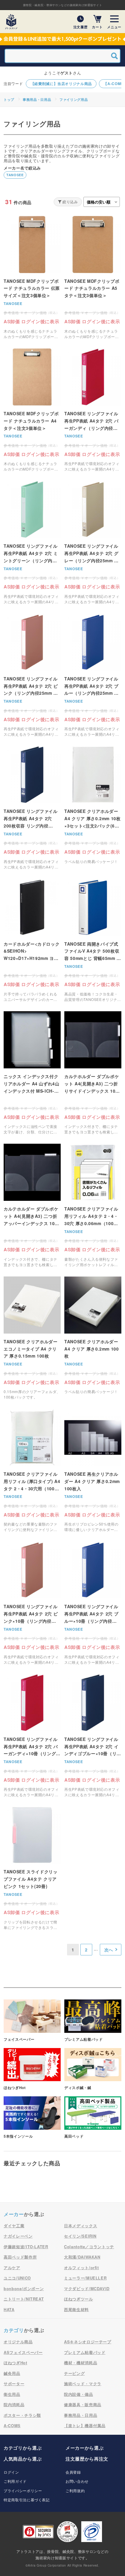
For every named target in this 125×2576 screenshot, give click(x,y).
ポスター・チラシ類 (22, 2415)
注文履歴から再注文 (87, 2459)
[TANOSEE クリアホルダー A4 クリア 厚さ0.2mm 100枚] (93, 1338)
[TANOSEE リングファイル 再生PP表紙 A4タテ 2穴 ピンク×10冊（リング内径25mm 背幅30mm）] (32, 1603)
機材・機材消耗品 (81, 2363)
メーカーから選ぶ (84, 2448)
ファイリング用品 (74, 99)
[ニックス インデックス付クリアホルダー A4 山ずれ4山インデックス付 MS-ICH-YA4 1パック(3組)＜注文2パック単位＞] (32, 1073)
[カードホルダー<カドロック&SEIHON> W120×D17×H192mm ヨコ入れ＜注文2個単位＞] (32, 940)
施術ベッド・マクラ (83, 2384)
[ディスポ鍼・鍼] (93, 2069)
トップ (9, 99)
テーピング (74, 2373)
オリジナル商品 (18, 2342)
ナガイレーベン (18, 2236)
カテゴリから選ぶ (23, 2448)
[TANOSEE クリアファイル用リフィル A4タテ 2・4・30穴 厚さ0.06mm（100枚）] (93, 1205)
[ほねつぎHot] (32, 2069)
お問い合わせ (77, 2481)
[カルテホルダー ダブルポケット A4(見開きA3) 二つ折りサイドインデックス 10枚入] (93, 1073)
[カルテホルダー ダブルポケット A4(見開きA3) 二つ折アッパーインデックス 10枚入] (32, 1205)
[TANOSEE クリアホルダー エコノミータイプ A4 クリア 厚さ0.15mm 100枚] (32, 1338)
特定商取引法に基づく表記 (27, 2500)
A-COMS (12, 2425)
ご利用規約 (75, 2490)
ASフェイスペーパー (23, 2352)
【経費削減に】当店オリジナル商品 (61, 84)
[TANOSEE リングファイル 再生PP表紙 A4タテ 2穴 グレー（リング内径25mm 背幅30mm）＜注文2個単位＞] (93, 543)
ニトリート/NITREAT (24, 2299)
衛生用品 (12, 2394)
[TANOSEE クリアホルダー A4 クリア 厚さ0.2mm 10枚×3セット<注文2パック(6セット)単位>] (93, 808)
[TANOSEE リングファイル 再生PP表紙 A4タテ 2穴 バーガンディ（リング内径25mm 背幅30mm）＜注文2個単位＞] (93, 410)
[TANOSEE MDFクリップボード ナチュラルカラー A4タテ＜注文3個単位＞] (32, 410)
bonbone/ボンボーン (24, 2288)
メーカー (14, 2214)
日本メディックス (81, 2226)
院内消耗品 (14, 2405)
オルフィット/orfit (81, 2268)
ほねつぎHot (15, 2363)
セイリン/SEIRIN (80, 2236)
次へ (109, 1950)
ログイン (11, 2472)
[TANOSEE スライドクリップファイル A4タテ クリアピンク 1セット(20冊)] (32, 1868)
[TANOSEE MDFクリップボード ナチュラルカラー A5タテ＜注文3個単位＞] (93, 278)
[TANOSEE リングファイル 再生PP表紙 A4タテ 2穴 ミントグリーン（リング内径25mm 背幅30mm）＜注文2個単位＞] (32, 543)
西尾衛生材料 (76, 2309)
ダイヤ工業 (14, 2226)
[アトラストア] (11, 22)
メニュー (114, 27)
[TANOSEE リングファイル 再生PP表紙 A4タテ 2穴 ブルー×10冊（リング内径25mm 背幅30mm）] (93, 1603)
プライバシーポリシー (23, 2490)
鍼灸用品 (12, 2373)
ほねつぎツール (79, 2299)
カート (97, 27)
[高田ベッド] (93, 2118)
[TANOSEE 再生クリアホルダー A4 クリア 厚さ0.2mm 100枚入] (93, 1471)
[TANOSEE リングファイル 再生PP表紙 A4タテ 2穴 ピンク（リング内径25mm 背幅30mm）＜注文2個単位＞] (32, 675)
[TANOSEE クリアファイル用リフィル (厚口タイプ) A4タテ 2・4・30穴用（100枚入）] (32, 1471)
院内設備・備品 (79, 2394)
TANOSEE (15, 175)
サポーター (14, 2384)
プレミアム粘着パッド (85, 2352)
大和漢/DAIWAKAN (82, 2257)
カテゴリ (14, 2330)
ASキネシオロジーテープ (88, 2342)
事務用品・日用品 (37, 99)
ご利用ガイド (15, 2481)
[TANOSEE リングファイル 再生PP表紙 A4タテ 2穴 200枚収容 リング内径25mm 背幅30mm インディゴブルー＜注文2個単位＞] (32, 808)
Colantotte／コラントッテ (89, 2247)
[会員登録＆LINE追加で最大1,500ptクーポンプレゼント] (62, 39)
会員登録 (73, 2472)
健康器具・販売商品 (83, 2405)
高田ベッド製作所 (20, 2257)
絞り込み (70, 202)
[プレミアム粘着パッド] (93, 2021)
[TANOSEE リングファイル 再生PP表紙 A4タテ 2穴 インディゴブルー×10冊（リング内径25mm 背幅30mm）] (93, 1736)
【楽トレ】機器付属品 (85, 2425)
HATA (9, 2309)
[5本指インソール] (32, 2118)
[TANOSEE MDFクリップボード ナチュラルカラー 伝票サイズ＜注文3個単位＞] (32, 278)
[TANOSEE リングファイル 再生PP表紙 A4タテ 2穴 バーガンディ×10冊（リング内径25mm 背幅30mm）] (32, 1736)
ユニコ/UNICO (17, 2278)
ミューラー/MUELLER (85, 2278)
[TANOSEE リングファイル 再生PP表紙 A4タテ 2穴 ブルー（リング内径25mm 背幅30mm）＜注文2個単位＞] (93, 675)
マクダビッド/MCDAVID (87, 2288)
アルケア (12, 2268)
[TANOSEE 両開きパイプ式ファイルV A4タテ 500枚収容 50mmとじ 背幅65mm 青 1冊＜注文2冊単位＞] (93, 940)
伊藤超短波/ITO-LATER (26, 2247)
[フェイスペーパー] (32, 2021)
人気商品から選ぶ (23, 2459)
